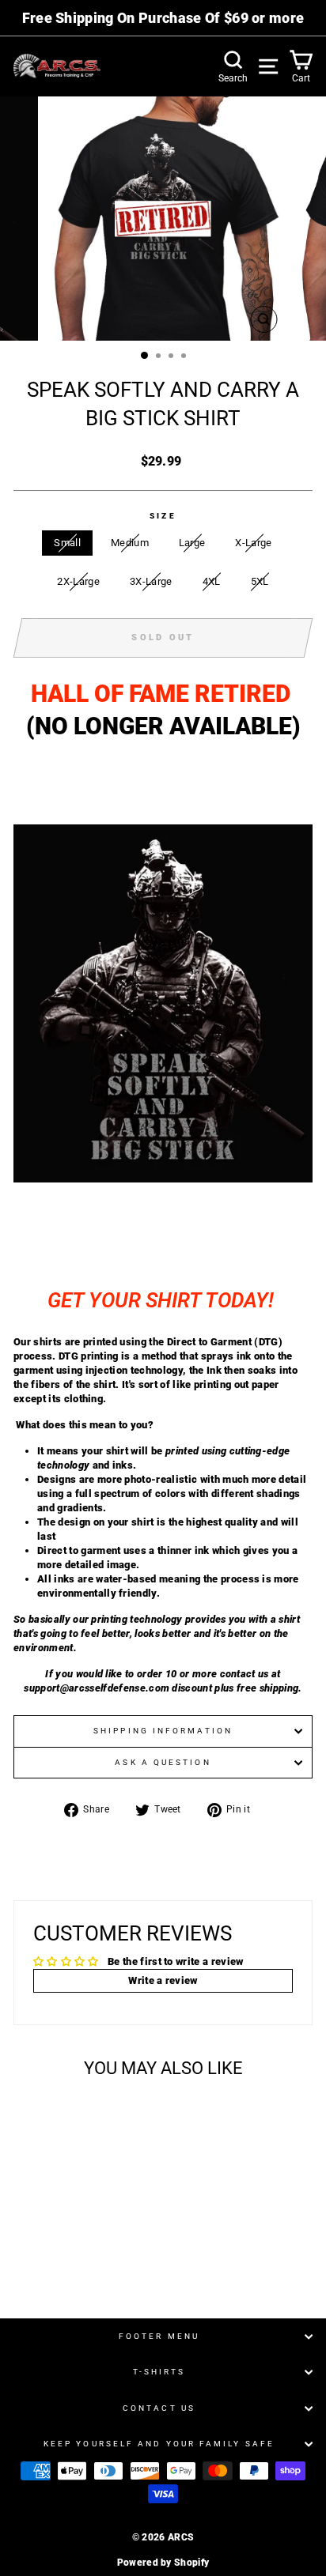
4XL (212, 581)
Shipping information (163, 1731)
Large (192, 543)
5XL (260, 581)
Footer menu (159, 2336)
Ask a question (163, 1762)
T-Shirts (159, 2372)
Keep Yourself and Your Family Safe (159, 2444)
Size (163, 516)
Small (67, 543)
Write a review (163, 1980)
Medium (130, 543)
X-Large (253, 543)
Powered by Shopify (163, 2563)
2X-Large (78, 581)
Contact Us (159, 2408)
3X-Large (151, 581)
